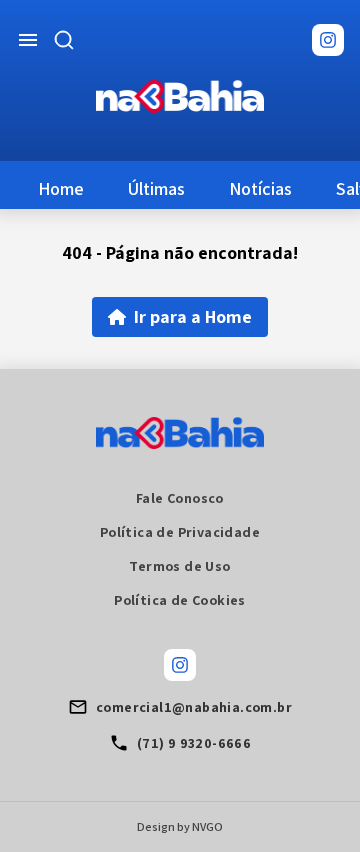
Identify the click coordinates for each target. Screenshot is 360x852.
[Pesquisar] (64, 40)
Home (61, 188)
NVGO (207, 826)
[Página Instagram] (328, 40)
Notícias (260, 188)
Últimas (156, 188)
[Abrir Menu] (28, 40)
